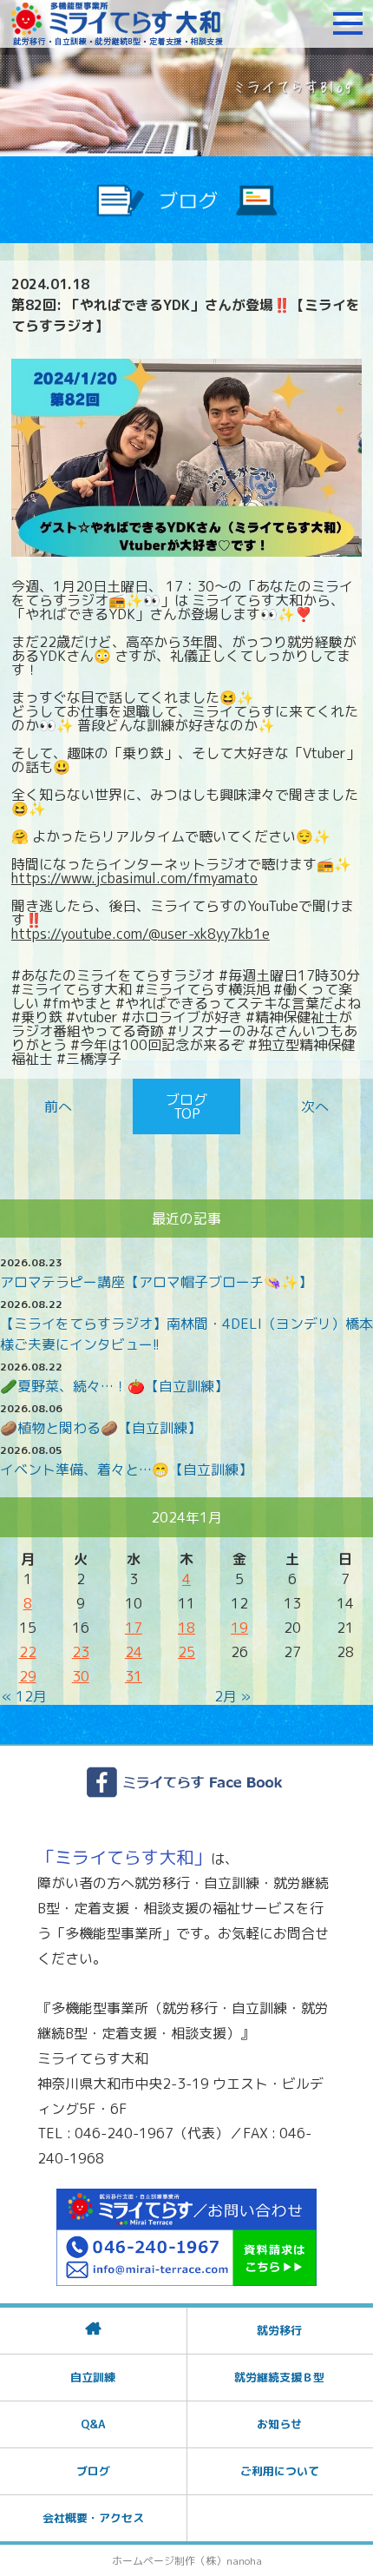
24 (134, 1652)
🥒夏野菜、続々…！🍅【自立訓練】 (114, 1386)
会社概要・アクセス (93, 2518)
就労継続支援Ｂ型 (279, 2377)
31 (134, 1676)
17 (134, 1628)
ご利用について (280, 2471)
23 (81, 1652)
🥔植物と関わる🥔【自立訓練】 (101, 1428)
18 (186, 1628)
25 (186, 1652)
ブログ (93, 2471)
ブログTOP (186, 1106)
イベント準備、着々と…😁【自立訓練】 (126, 1470)
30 (81, 1676)
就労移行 (279, 2330)
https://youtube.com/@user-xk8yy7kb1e (141, 934)
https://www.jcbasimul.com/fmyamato (134, 878)
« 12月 (24, 1696)
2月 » (232, 1696)
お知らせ (279, 2424)
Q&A (93, 2424)
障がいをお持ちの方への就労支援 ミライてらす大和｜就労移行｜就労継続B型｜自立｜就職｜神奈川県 (117, 23)
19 (239, 1628)
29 (28, 1676)
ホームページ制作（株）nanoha (187, 2561)
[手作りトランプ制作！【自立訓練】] (312, 1106)
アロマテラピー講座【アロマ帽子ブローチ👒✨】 (156, 1282)
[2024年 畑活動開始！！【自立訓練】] (62, 1106)
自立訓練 (93, 2377)
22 (28, 1652)
